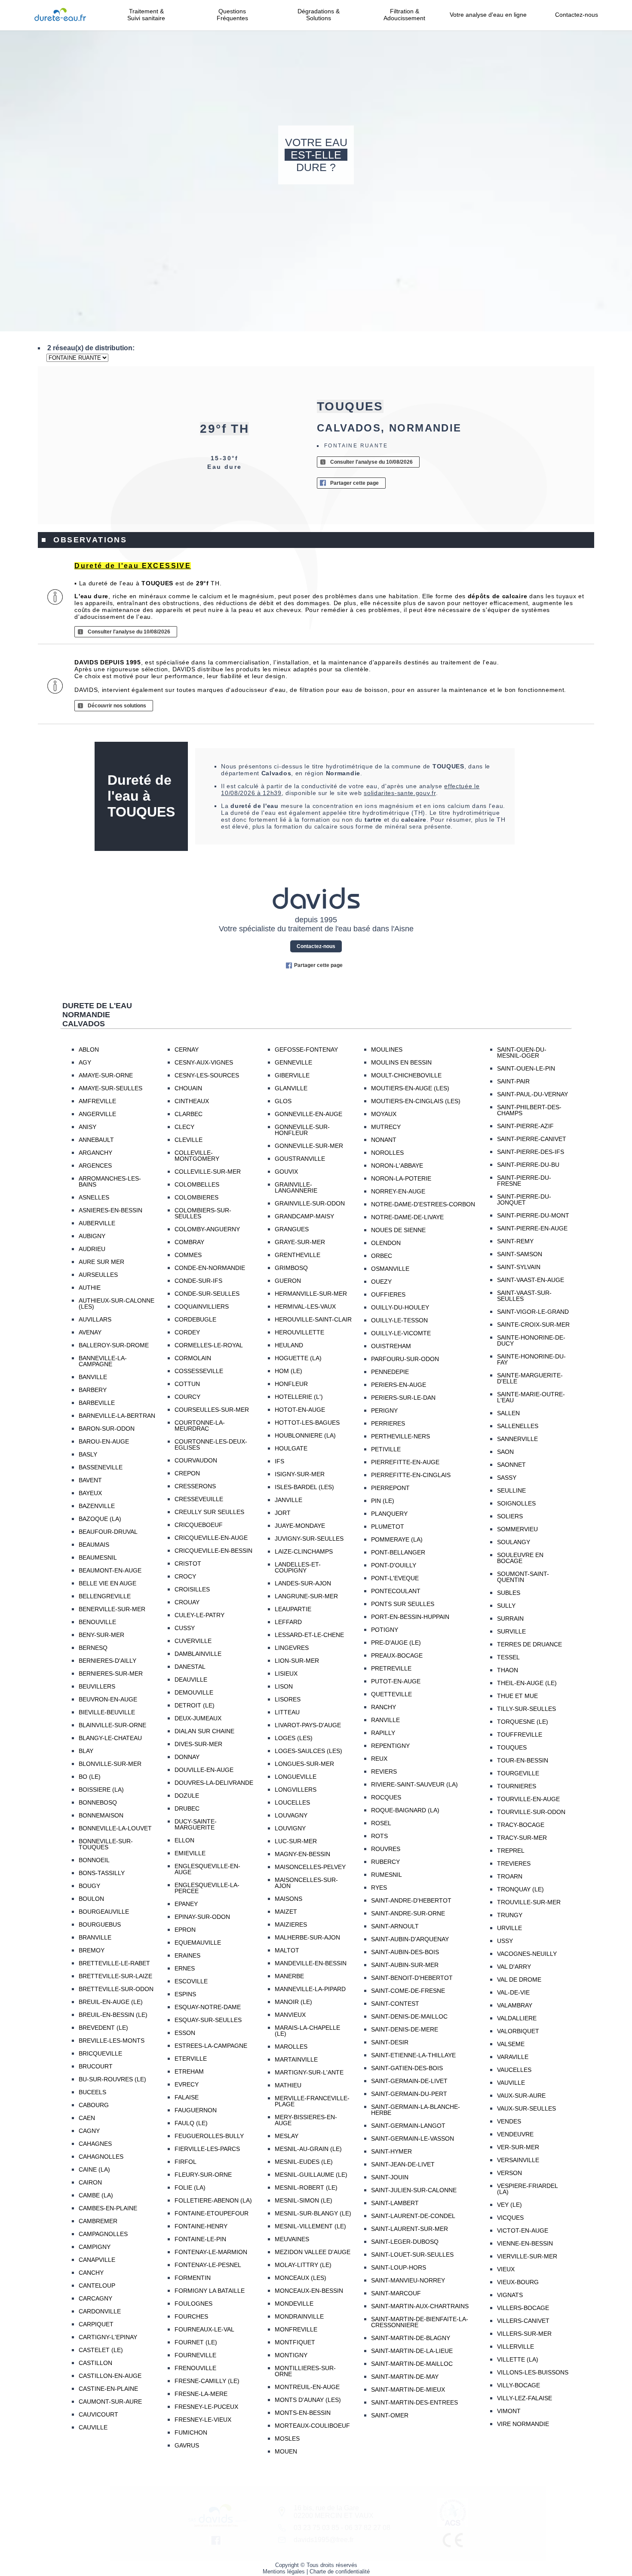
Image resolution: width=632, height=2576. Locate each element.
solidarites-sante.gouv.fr (400, 793)
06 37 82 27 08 (368, 2528)
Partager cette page (354, 483)
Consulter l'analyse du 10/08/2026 (371, 462)
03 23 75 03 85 (316, 2528)
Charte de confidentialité (340, 2571)
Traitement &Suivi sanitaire (146, 15)
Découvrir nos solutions (117, 706)
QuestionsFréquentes (232, 15)
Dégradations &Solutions (319, 15)
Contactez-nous (577, 15)
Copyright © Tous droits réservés (316, 2565)
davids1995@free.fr (324, 2540)
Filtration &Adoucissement (404, 15)
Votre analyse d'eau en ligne (491, 15)
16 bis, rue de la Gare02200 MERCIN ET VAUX (334, 2512)
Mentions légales (284, 2571)
